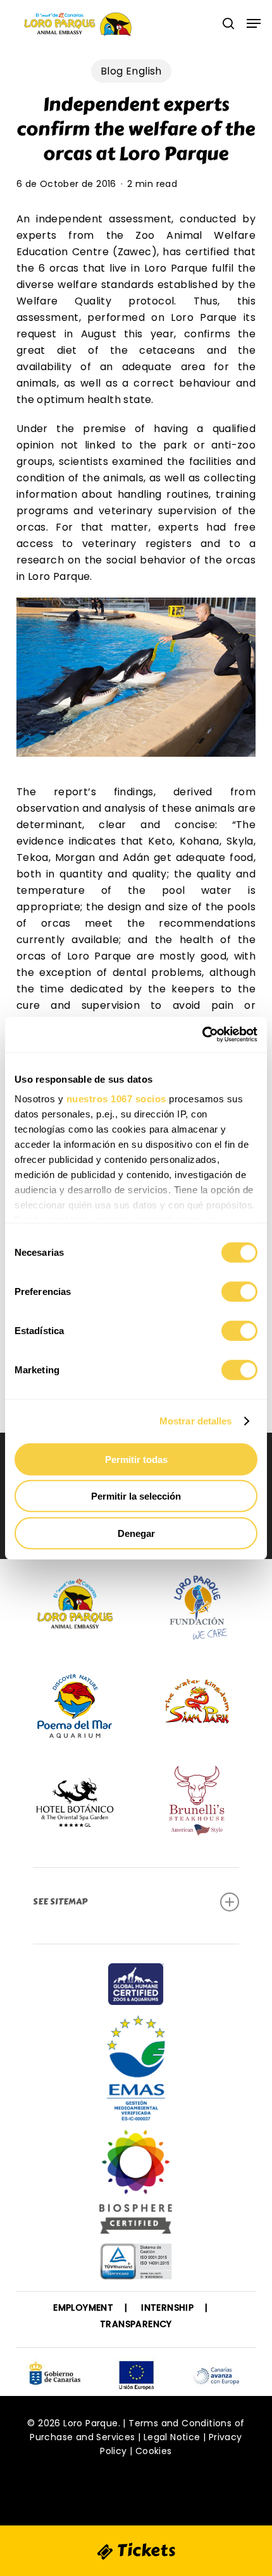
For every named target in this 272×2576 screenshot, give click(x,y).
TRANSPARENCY (136, 2324)
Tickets (144, 2550)
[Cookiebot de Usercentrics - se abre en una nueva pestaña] (202, 1035)
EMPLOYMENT (83, 2308)
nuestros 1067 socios (116, 1099)
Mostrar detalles (196, 1421)
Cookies (154, 2451)
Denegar (136, 1533)
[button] (254, 23)
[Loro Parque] (136, 2187)
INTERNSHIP (167, 2308)
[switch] (239, 1291)
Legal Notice (172, 2437)
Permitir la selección (136, 1496)
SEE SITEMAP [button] (60, 1902)
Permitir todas (136, 1459)
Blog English (131, 71)
